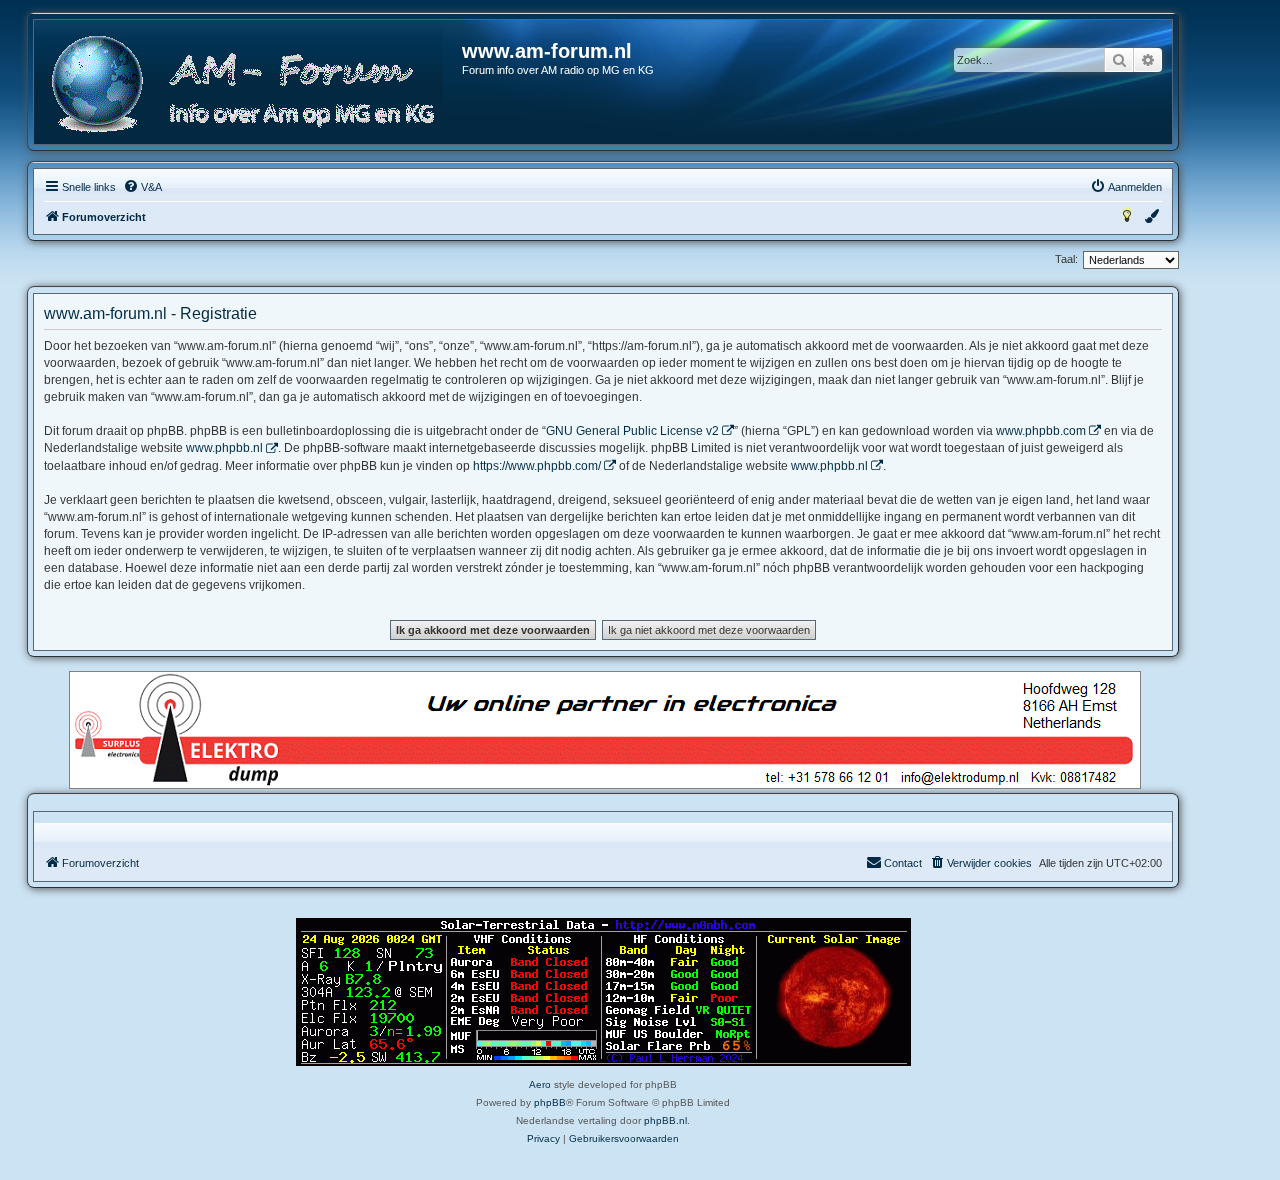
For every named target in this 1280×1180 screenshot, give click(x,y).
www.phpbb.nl (224, 448)
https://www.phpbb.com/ (537, 466)
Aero (540, 1084)
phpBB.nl (665, 1120)
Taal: (1066, 259)
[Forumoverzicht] (249, 84)
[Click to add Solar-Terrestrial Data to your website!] (603, 992)
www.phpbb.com (1041, 431)
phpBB (550, 1102)
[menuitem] (142, 187)
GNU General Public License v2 (632, 431)
